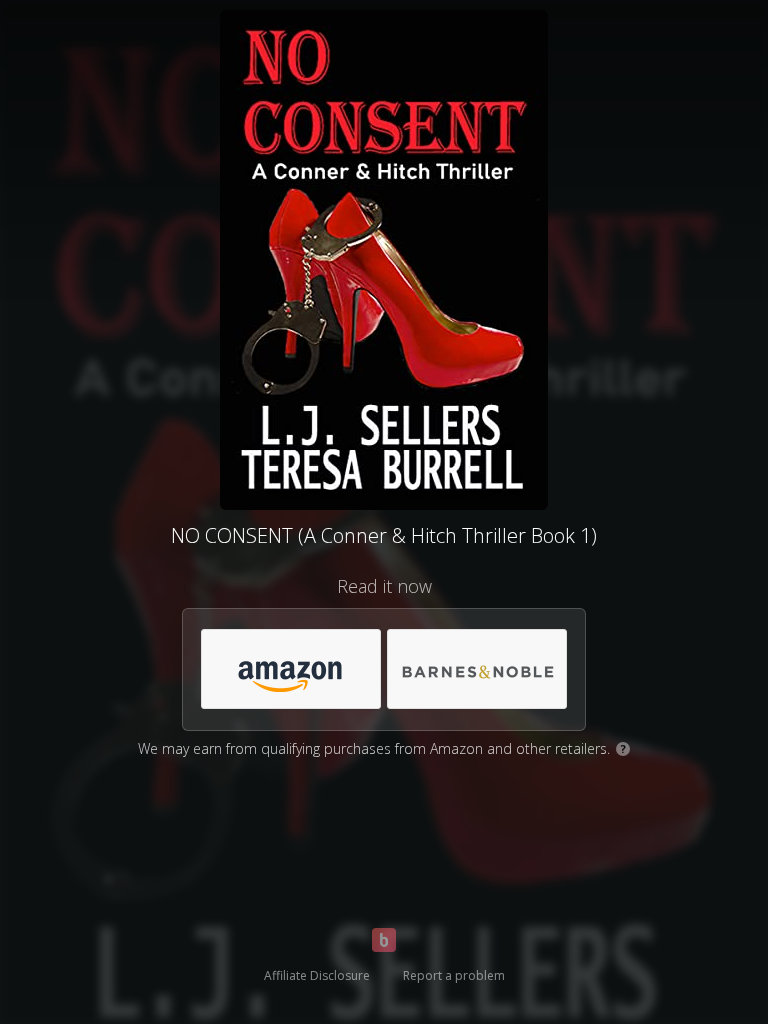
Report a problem (454, 975)
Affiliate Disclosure (317, 975)
